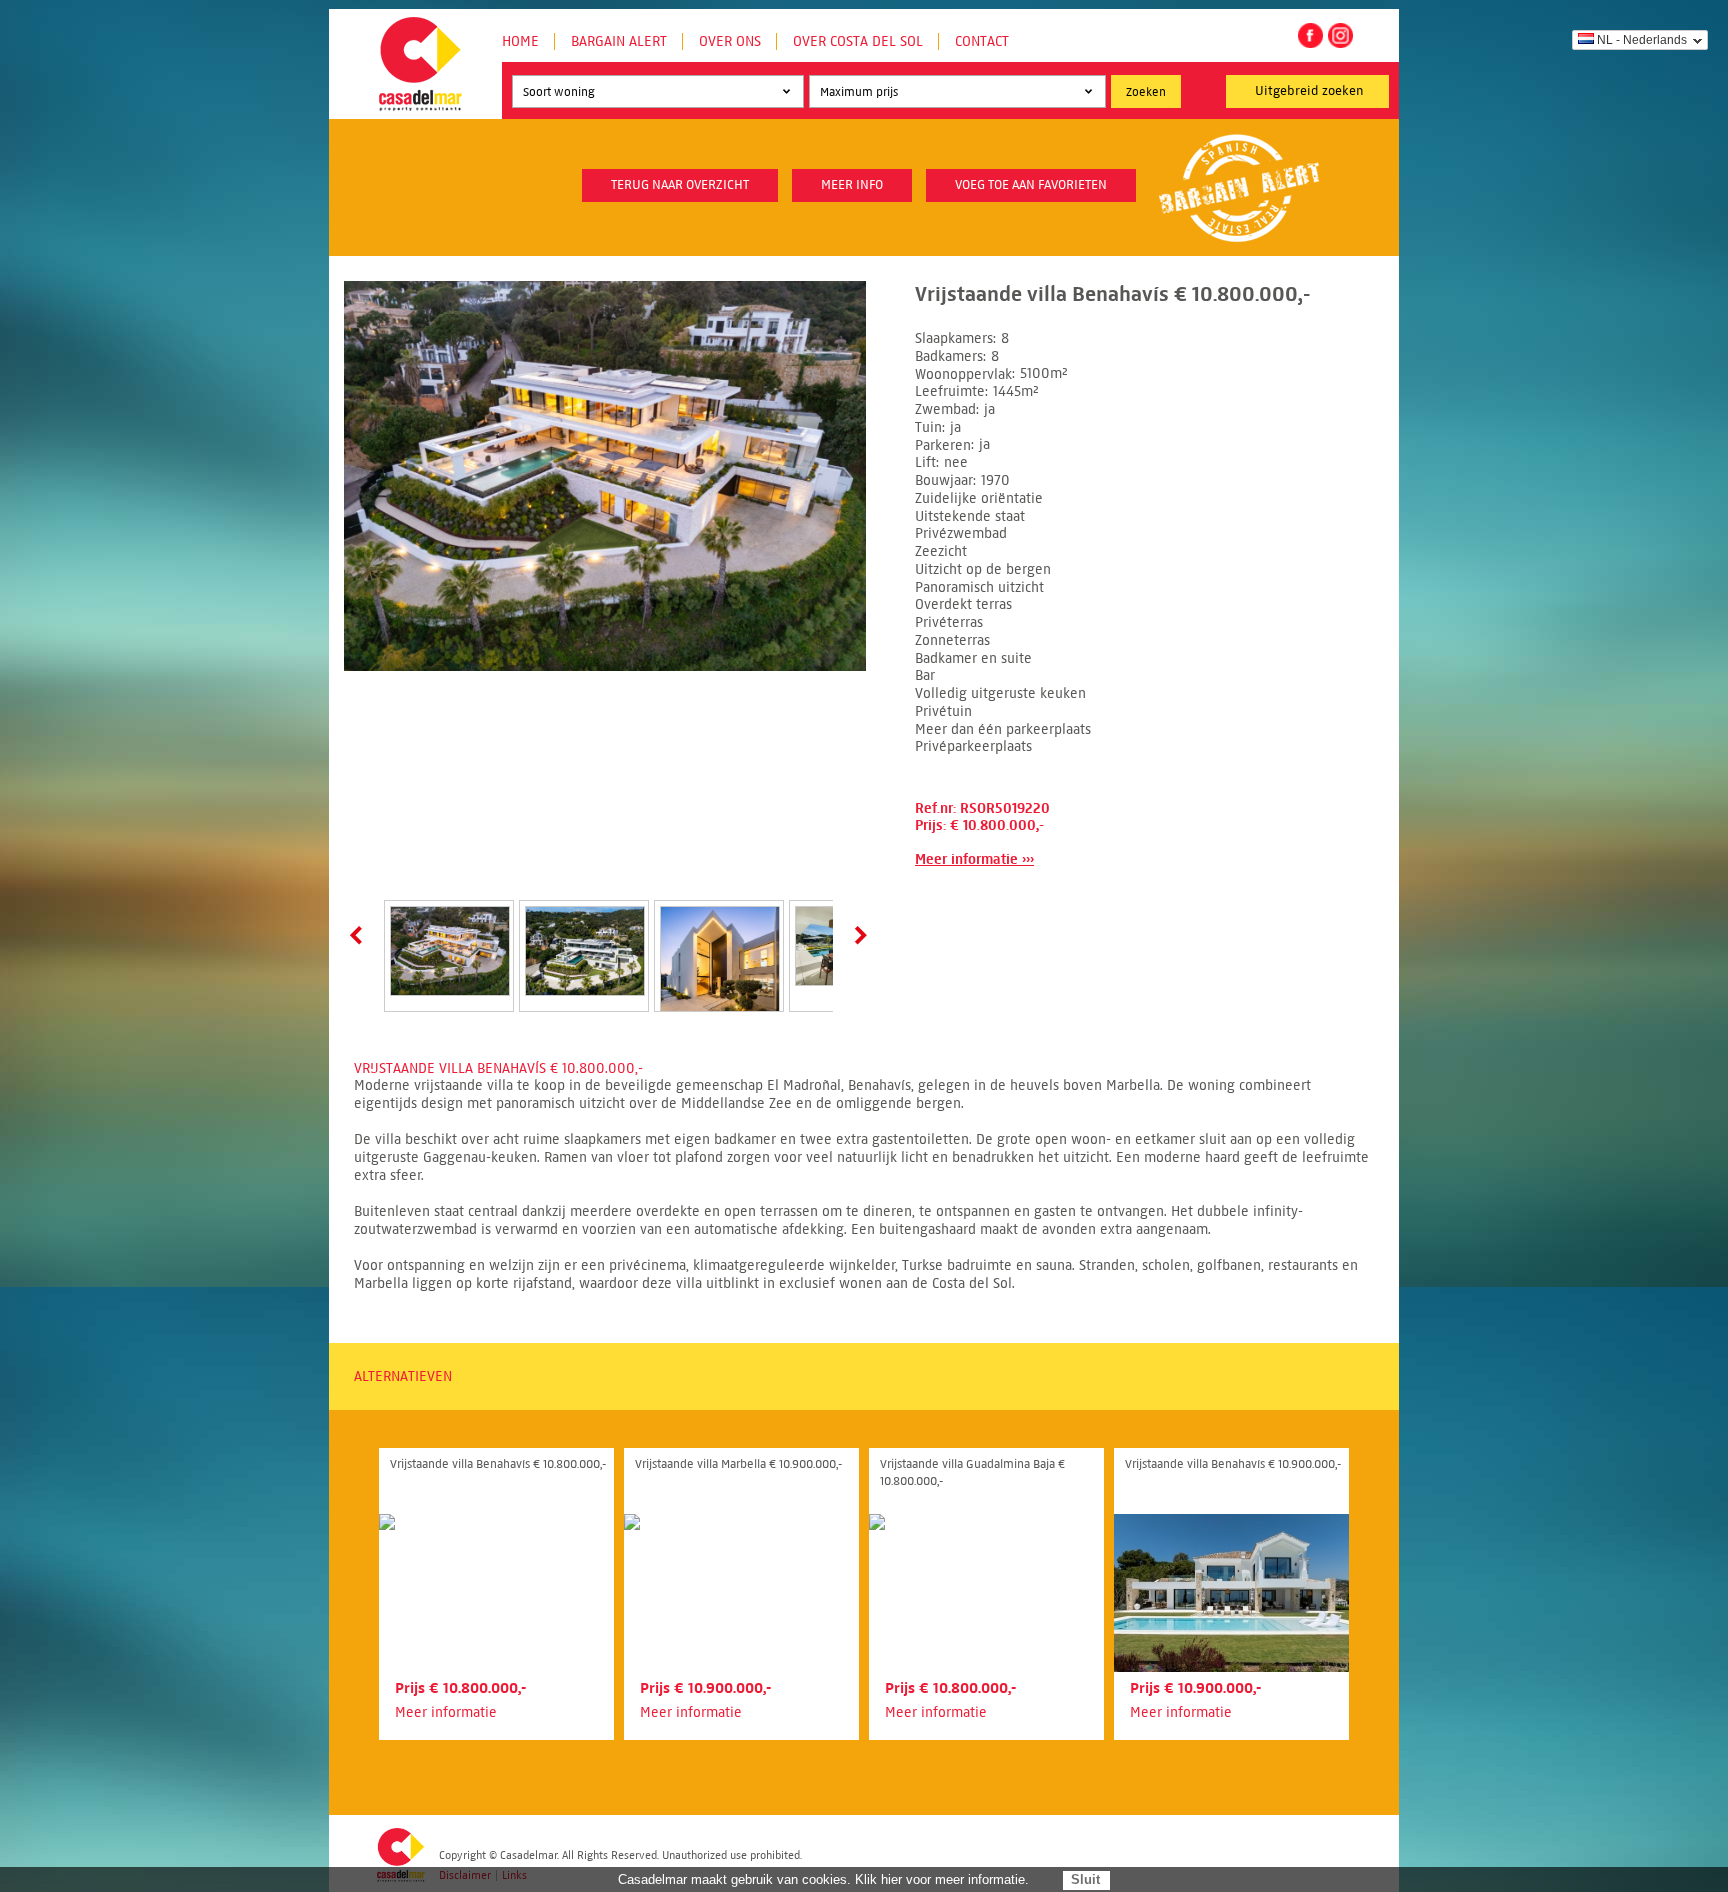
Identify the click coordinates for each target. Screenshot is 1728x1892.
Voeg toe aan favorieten (1031, 185)
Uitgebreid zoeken (1309, 91)
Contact (982, 41)
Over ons (730, 41)
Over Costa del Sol (858, 41)
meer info (852, 185)
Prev (360, 935)
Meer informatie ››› (974, 859)
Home (520, 41)
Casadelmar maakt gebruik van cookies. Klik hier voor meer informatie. (823, 1879)
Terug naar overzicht (680, 185)
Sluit (1085, 1879)
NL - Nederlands (1642, 40)
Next (857, 935)
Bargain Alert (619, 41)
